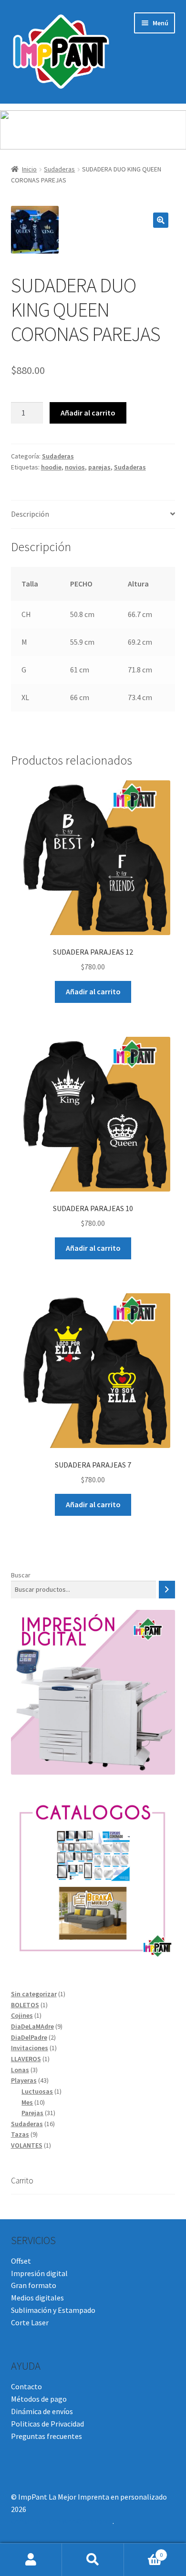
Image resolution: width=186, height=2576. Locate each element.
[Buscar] (167, 1590)
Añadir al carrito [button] (93, 991)
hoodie (51, 467)
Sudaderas (59, 169)
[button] (161, 220)
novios (75, 467)
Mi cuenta (31, 2560)
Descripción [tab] (30, 514)
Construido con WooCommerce (62, 2521)
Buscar (21, 1575)
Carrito (143, 2551)
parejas (99, 467)
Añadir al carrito (88, 413)
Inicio (29, 169)
